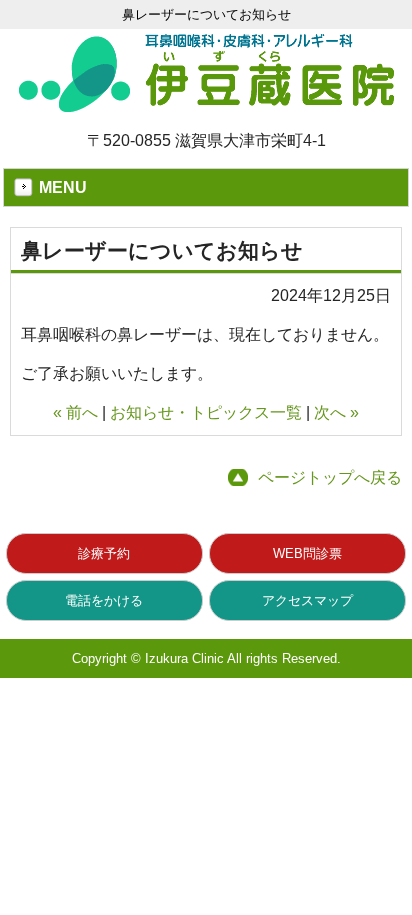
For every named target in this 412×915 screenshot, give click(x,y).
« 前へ (75, 412)
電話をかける (104, 600)
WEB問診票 (307, 553)
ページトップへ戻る (330, 477)
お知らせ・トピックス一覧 (206, 412)
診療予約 (104, 553)
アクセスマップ (307, 600)
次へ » (336, 412)
